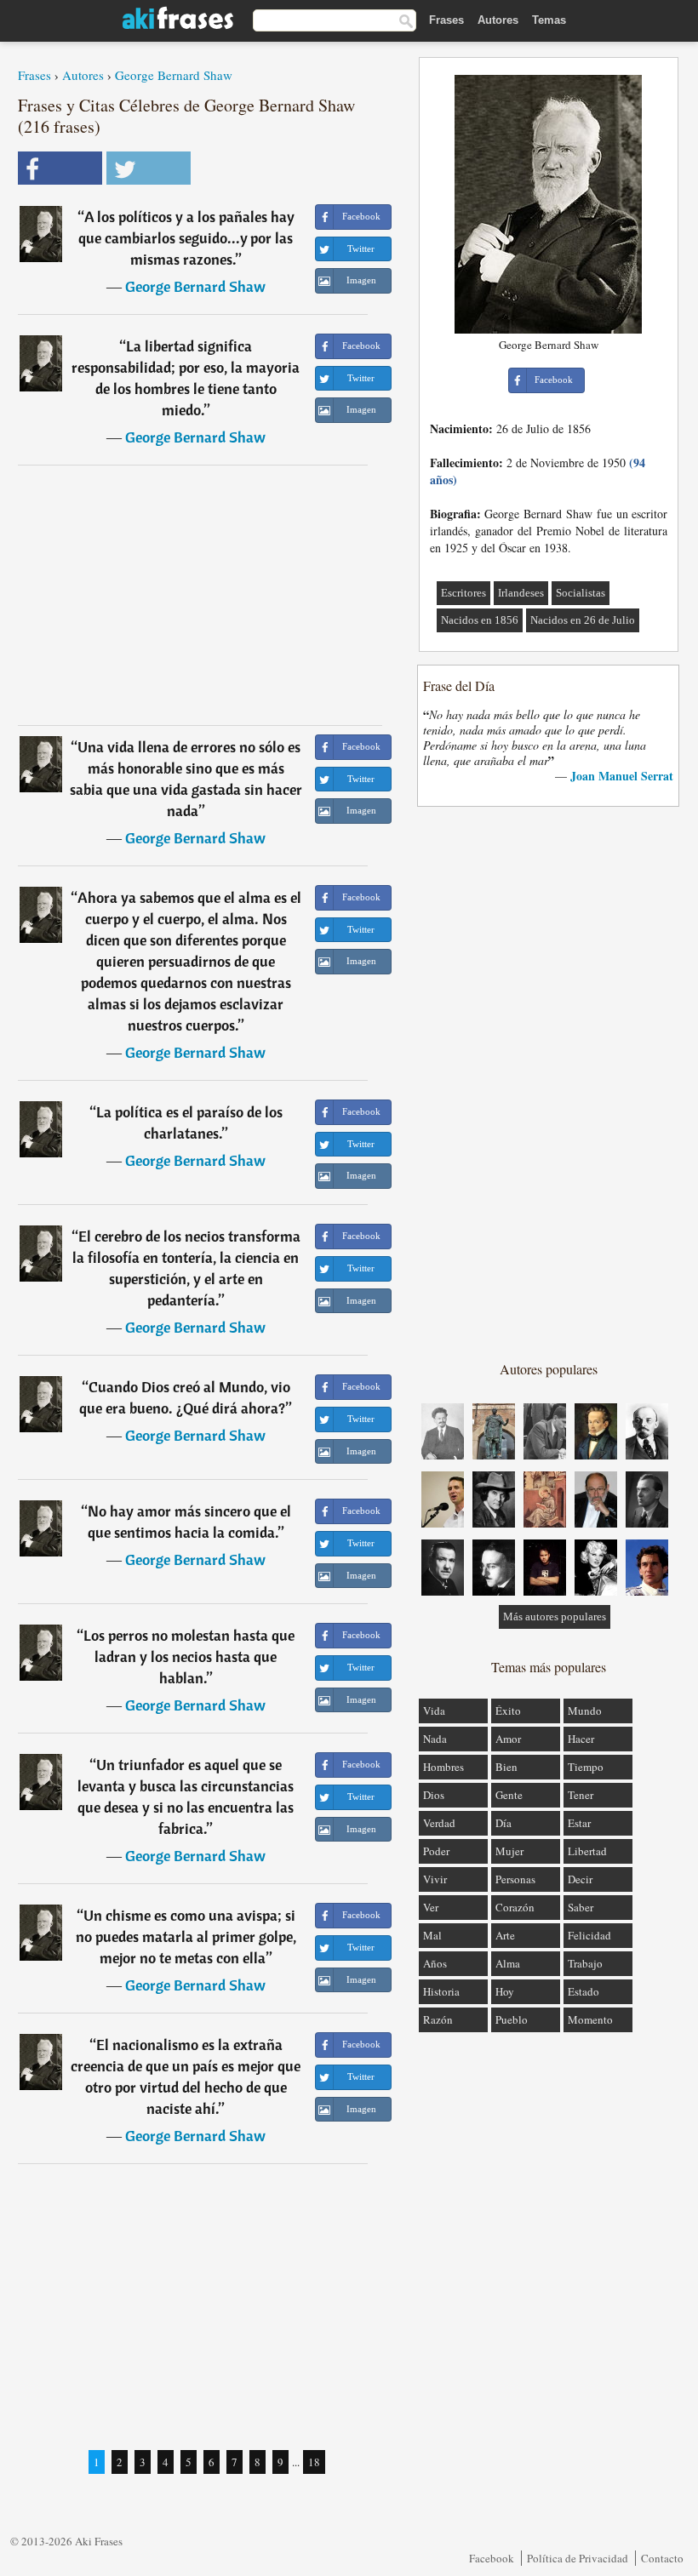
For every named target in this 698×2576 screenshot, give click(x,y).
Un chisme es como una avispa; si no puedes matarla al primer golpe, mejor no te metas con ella (186, 1936)
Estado (584, 1991)
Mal (432, 1935)
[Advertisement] (200, 595)
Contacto (662, 2558)
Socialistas (581, 593)
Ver (431, 1907)
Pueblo (512, 2019)
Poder (436, 1851)
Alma (508, 1963)
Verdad (439, 1823)
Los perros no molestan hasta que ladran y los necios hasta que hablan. (189, 1656)
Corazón (515, 1907)
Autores (498, 20)
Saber (581, 1907)
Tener (581, 1795)
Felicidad (589, 1935)
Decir (580, 1879)
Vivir (435, 1879)
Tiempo (586, 1767)
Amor (508, 1739)
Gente (509, 1795)
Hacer (581, 1739)
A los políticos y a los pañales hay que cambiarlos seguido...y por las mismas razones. (186, 238)
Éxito (508, 1711)
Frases (446, 20)
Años (435, 1963)
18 (314, 2462)
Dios (434, 1795)
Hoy (505, 1991)
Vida (434, 1711)
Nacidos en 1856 (480, 620)
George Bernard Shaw (174, 75)
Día (503, 1823)
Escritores (463, 593)
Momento (590, 2019)
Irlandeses (521, 593)
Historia (441, 1991)
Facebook (492, 2558)
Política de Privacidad (578, 2558)
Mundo (585, 1711)
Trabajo (585, 1963)
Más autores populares (555, 1616)
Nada (435, 1739)
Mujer (509, 1851)
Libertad (587, 1851)
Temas (549, 20)
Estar (579, 1823)
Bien (506, 1767)
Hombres (443, 1767)
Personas (515, 1879)
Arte (505, 1935)
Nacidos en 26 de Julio (583, 620)
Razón (438, 2019)
